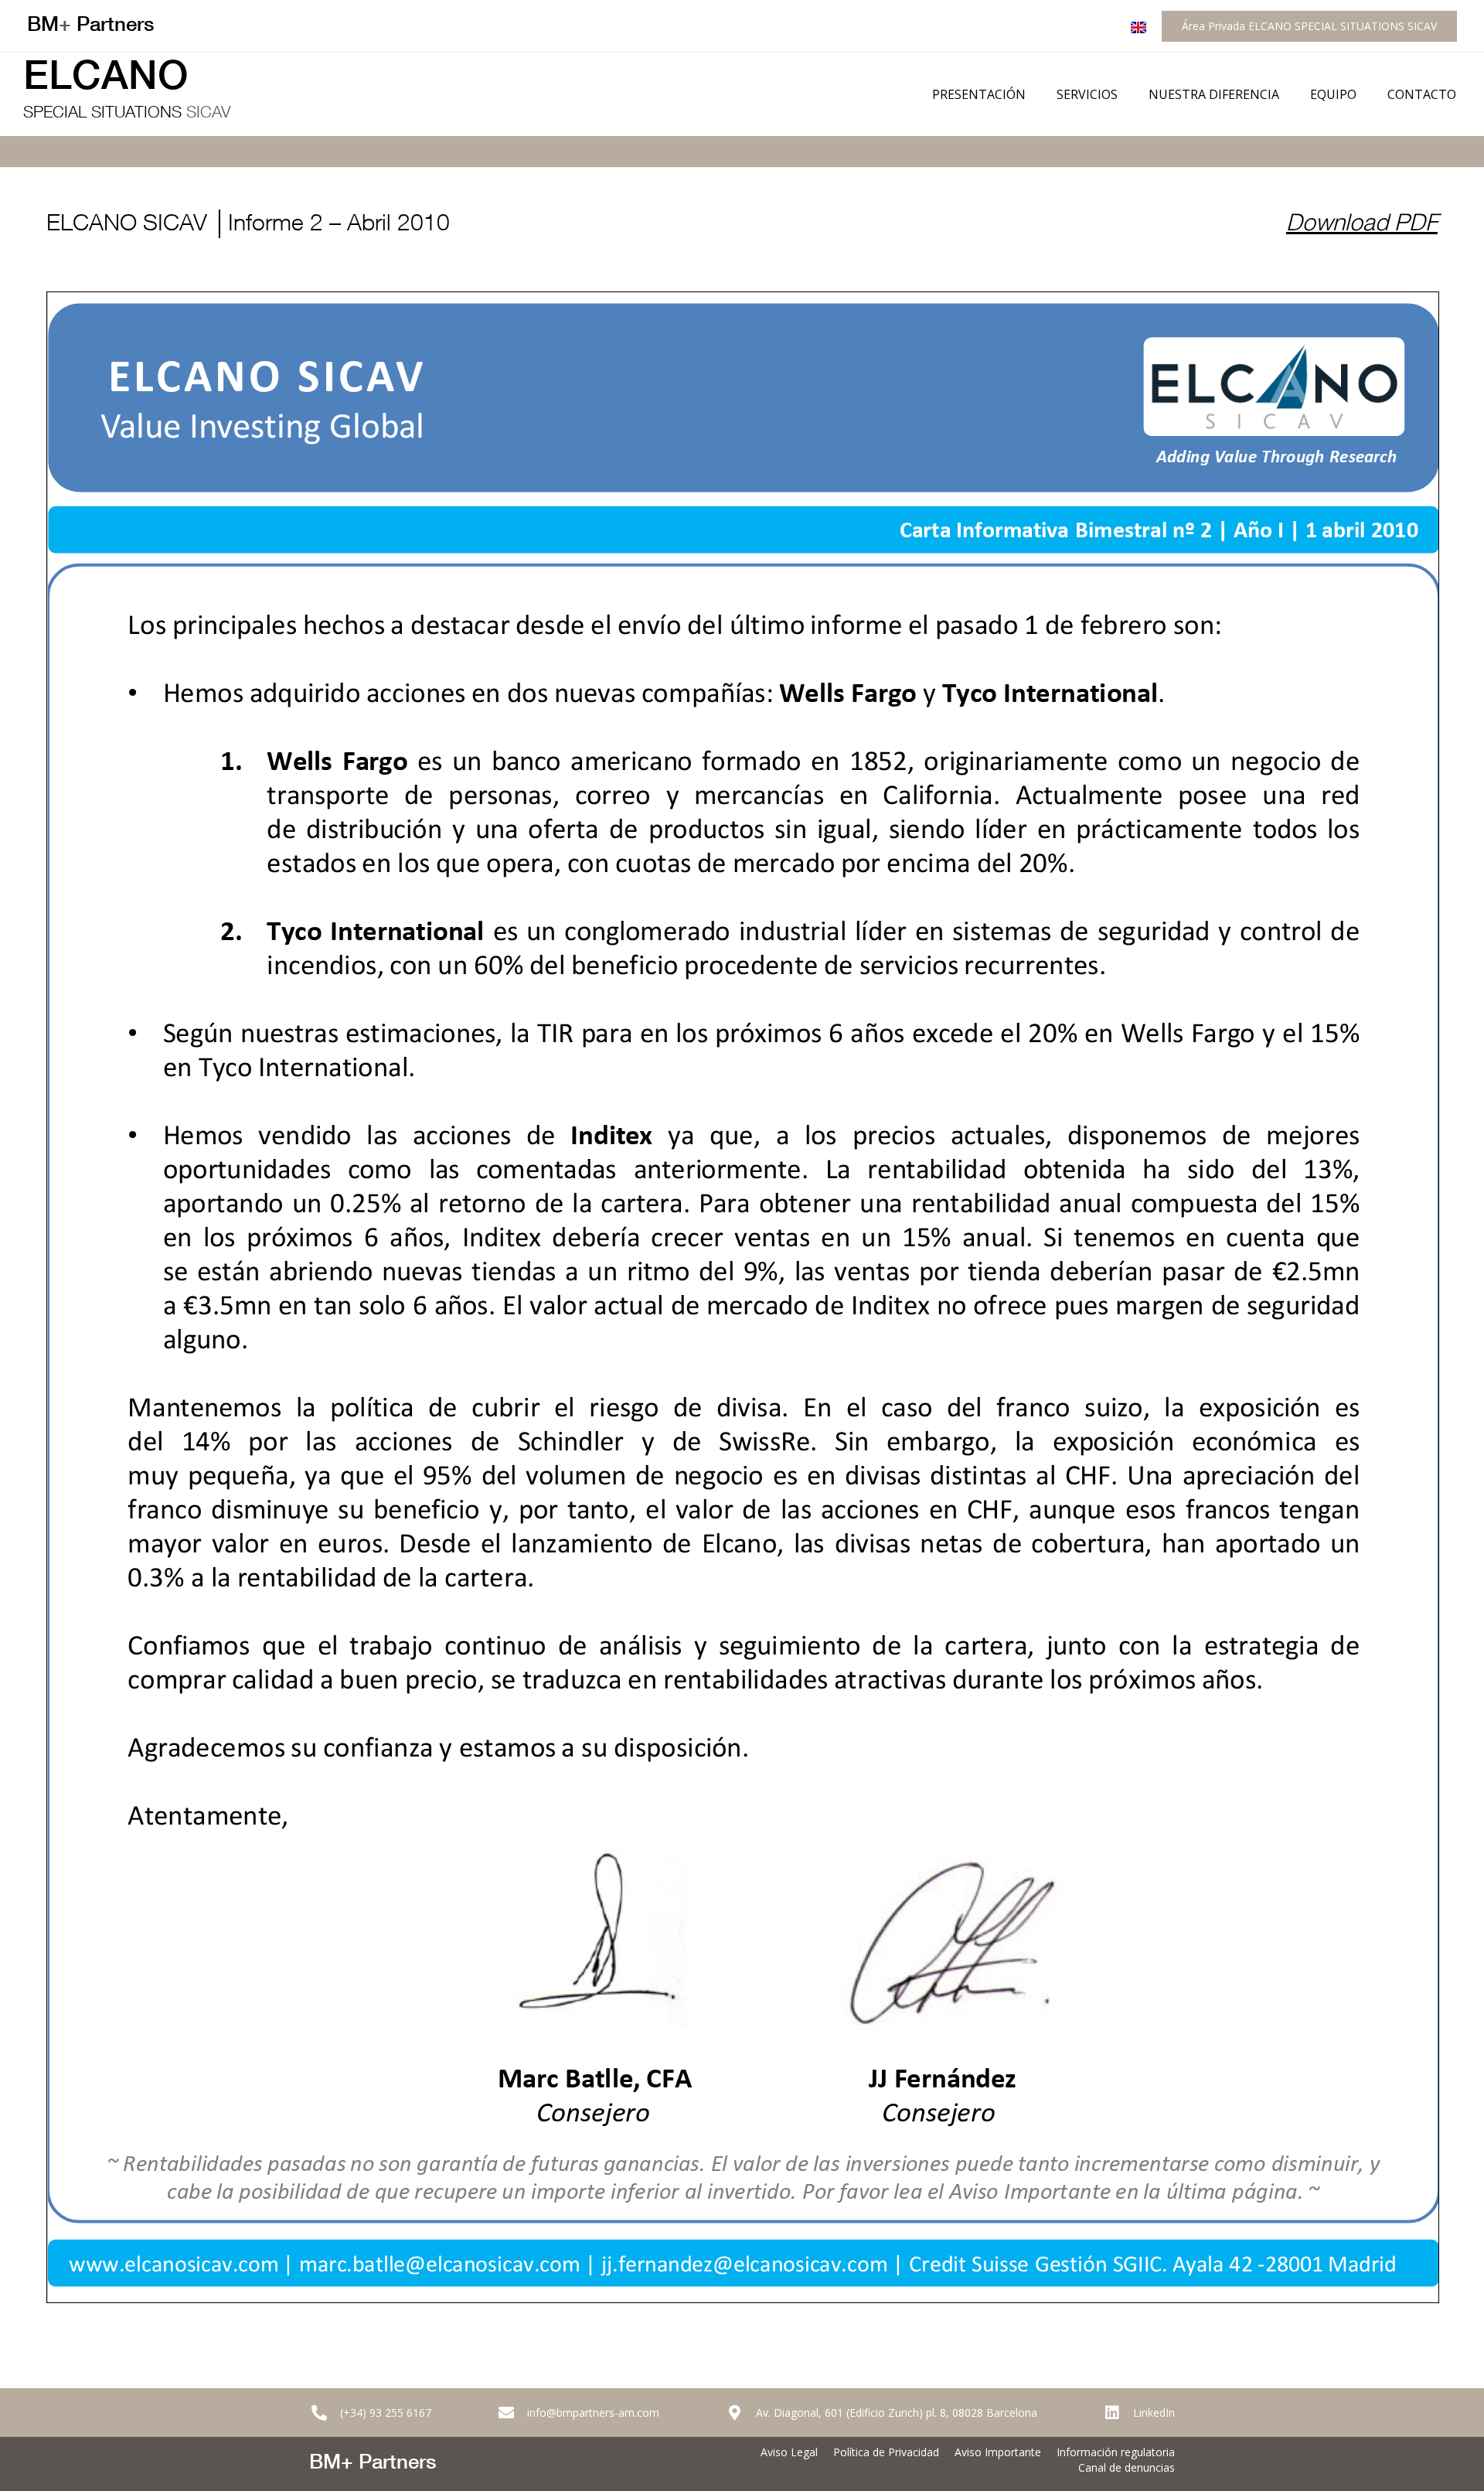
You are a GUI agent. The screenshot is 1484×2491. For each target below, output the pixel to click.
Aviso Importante (998, 2452)
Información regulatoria (1116, 2452)
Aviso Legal (789, 2452)
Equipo (1333, 94)
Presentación (979, 94)
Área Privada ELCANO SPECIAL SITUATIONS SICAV (1309, 26)
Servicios (1087, 94)
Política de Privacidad (886, 2452)
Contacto (1422, 94)
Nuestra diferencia (1214, 94)
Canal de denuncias (1127, 2467)
